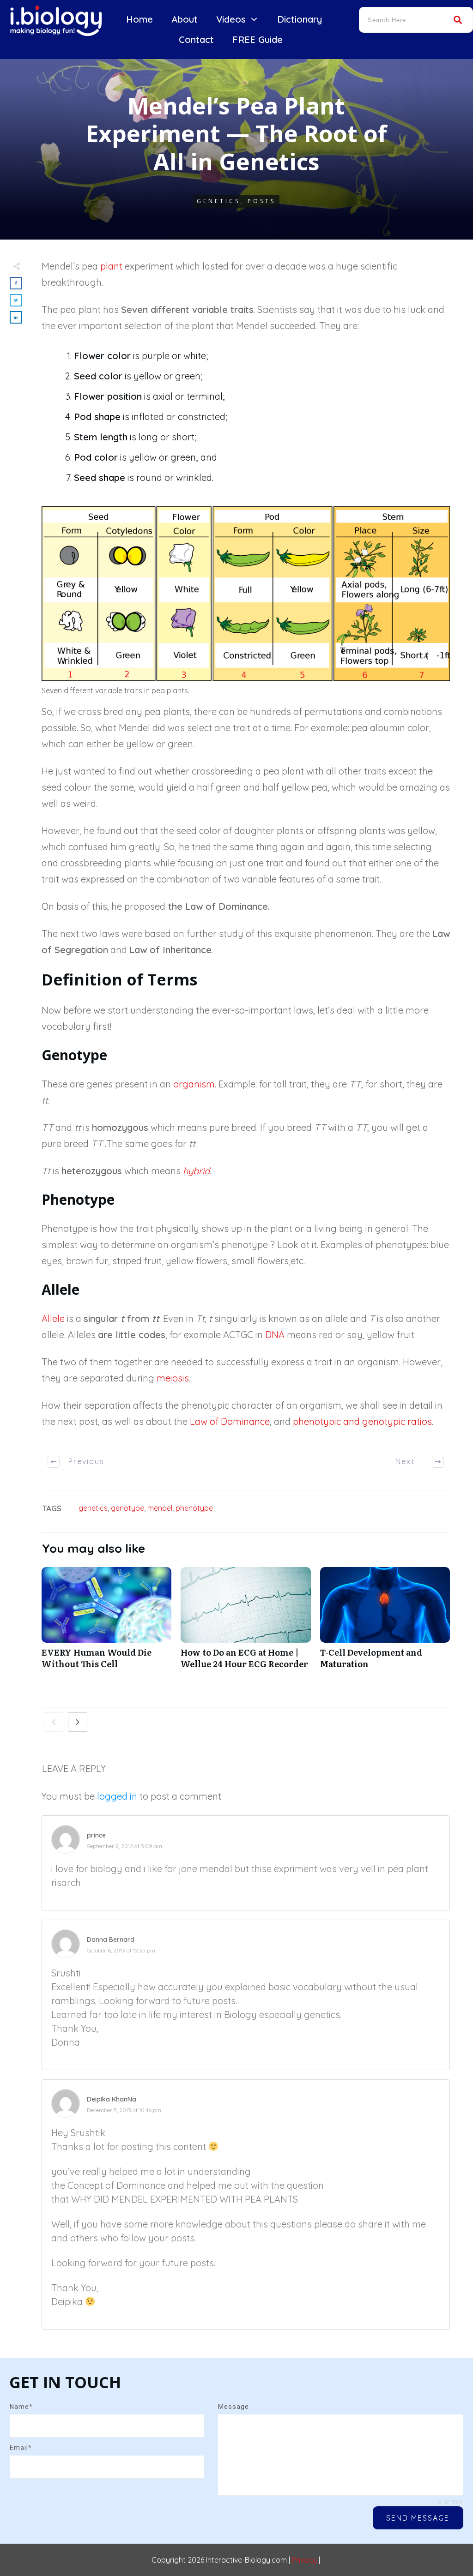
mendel (160, 1508)
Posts (262, 201)
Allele (53, 1318)
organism (194, 1084)
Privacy (304, 2560)
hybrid (196, 1171)
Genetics (218, 201)
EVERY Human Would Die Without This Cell (106, 1623)
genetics (93, 1508)
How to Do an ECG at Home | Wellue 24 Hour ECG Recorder (246, 1623)
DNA (275, 1335)
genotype (127, 1508)
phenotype (194, 1508)
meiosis (173, 1378)
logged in (117, 1796)
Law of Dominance (230, 1421)
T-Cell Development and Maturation (385, 1623)
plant (111, 266)
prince (96, 1835)
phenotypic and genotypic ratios (362, 1421)
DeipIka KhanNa (112, 2099)
